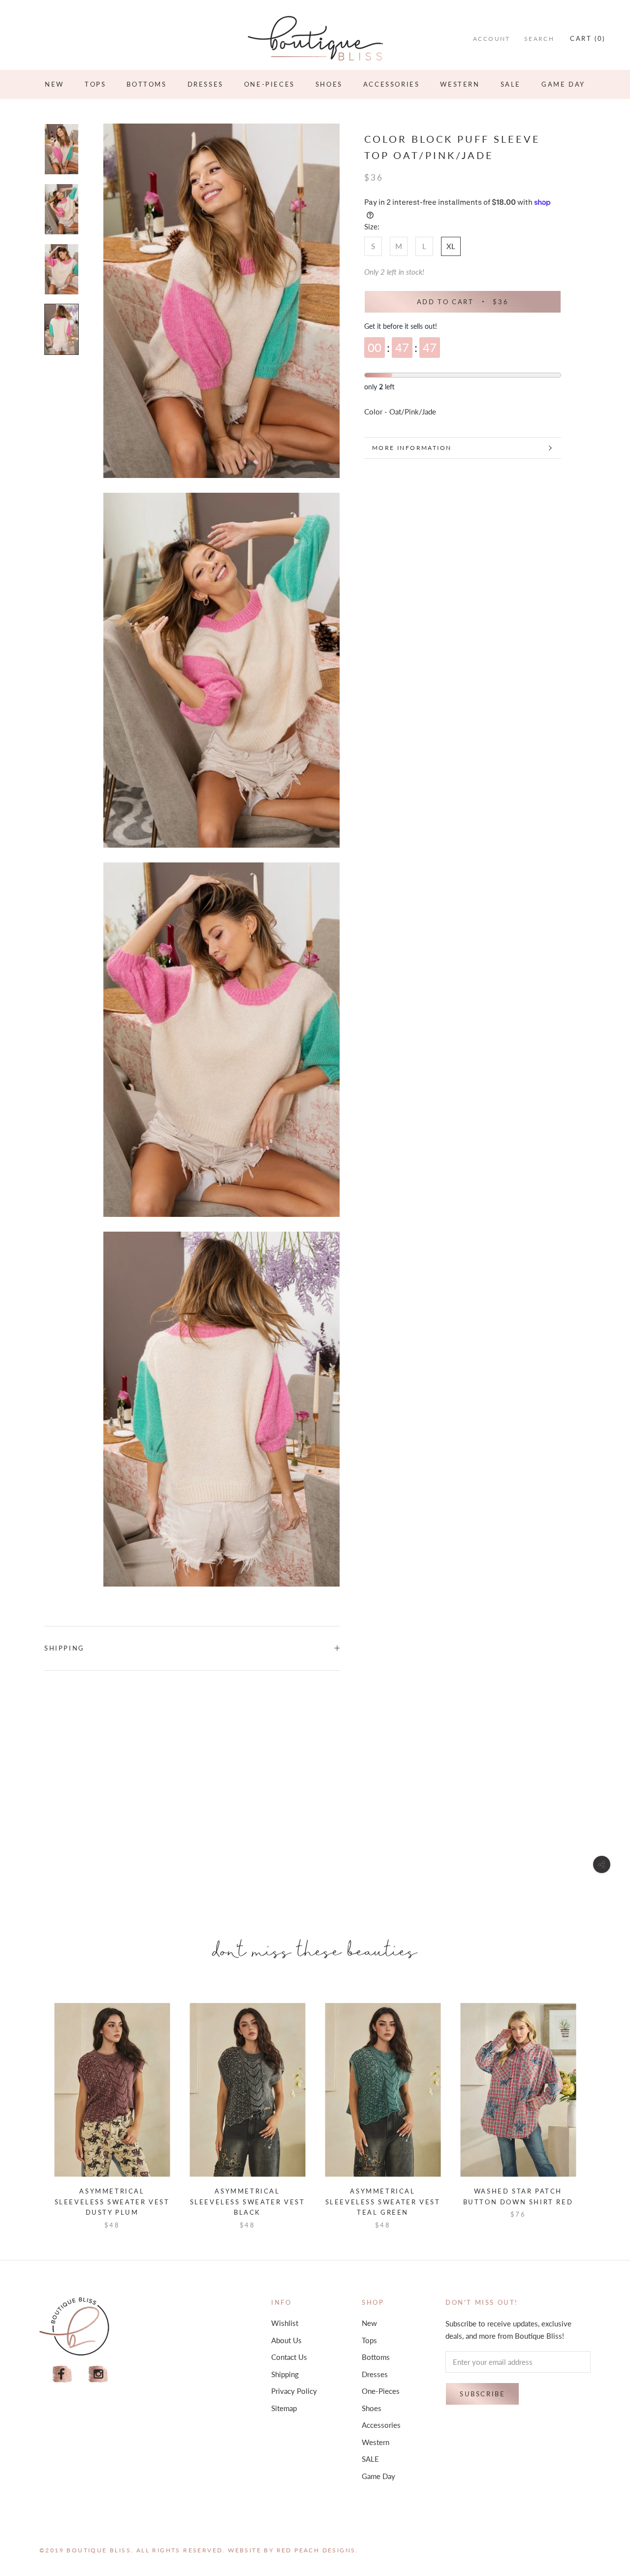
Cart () (588, 38)
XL (451, 246)
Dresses (205, 84)
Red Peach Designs (316, 2550)
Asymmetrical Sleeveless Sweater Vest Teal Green (383, 2202)
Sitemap (284, 2408)
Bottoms (146, 84)
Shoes (329, 84)
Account (492, 39)
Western (460, 84)
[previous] (31, 2106)
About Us (286, 2340)
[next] (599, 2106)
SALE (511, 84)
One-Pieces (269, 84)
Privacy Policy (294, 2391)
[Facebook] (62, 2374)
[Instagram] (98, 2374)
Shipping (64, 1648)
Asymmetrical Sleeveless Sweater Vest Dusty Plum (112, 2202)
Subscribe (482, 2394)
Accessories (392, 84)
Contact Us (289, 2357)
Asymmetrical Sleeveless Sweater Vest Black (248, 2202)
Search (539, 39)
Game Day (563, 84)
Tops (95, 84)
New (54, 84)
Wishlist (285, 2323)
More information (412, 448)
